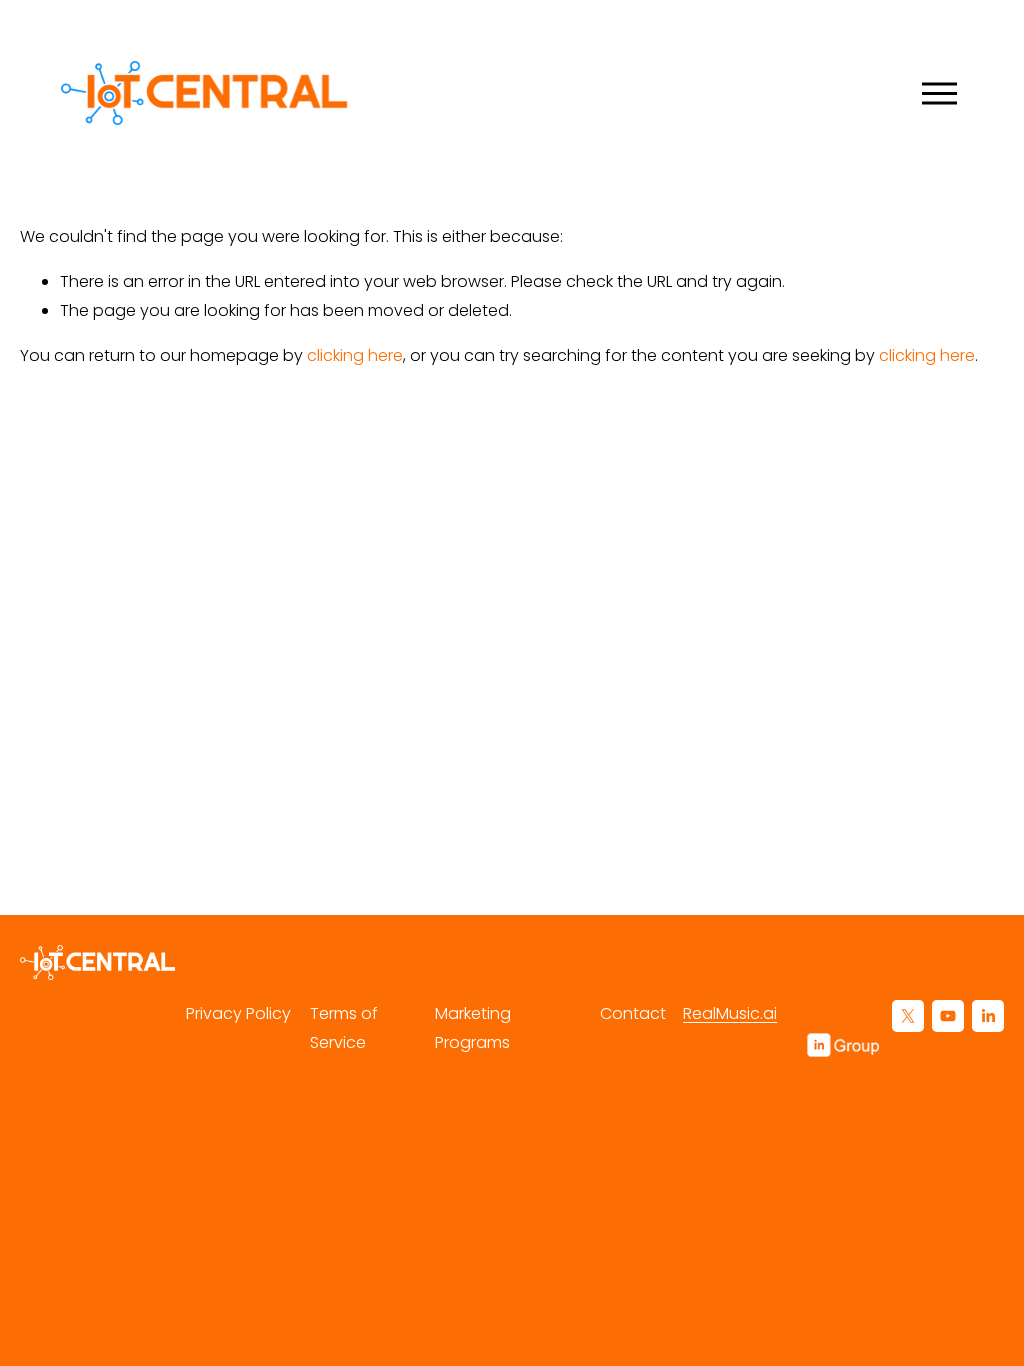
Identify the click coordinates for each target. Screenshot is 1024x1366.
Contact (633, 1013)
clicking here (355, 355)
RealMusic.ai (730, 1013)
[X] (908, 1016)
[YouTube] (948, 1016)
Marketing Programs (473, 1028)
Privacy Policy (238, 1013)
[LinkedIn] (988, 1016)
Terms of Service (344, 1028)
